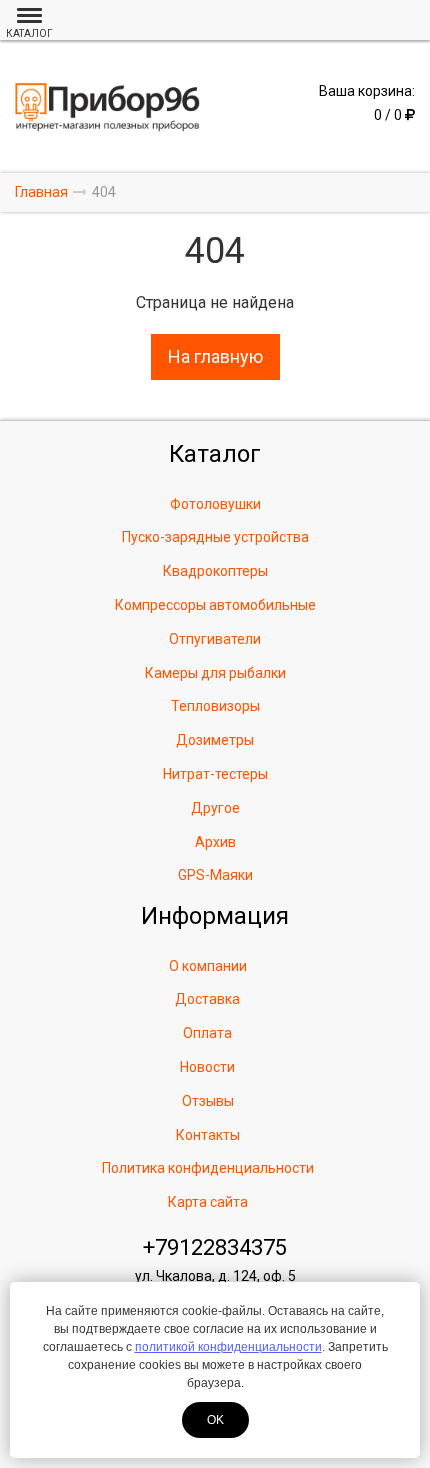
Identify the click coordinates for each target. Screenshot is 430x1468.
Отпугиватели (215, 639)
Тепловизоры (215, 706)
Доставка (207, 999)
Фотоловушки (215, 504)
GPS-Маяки (215, 875)
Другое (215, 808)
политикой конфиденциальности (228, 1347)
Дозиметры (215, 740)
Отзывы (208, 1101)
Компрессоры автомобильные (215, 605)
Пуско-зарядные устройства (215, 537)
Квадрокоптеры (215, 571)
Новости (207, 1067)
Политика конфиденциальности (208, 1168)
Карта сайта (208, 1202)
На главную (215, 356)
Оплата (207, 1033)
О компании (208, 966)
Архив (215, 842)
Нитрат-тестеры (215, 774)
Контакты (208, 1135)
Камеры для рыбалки (215, 673)
